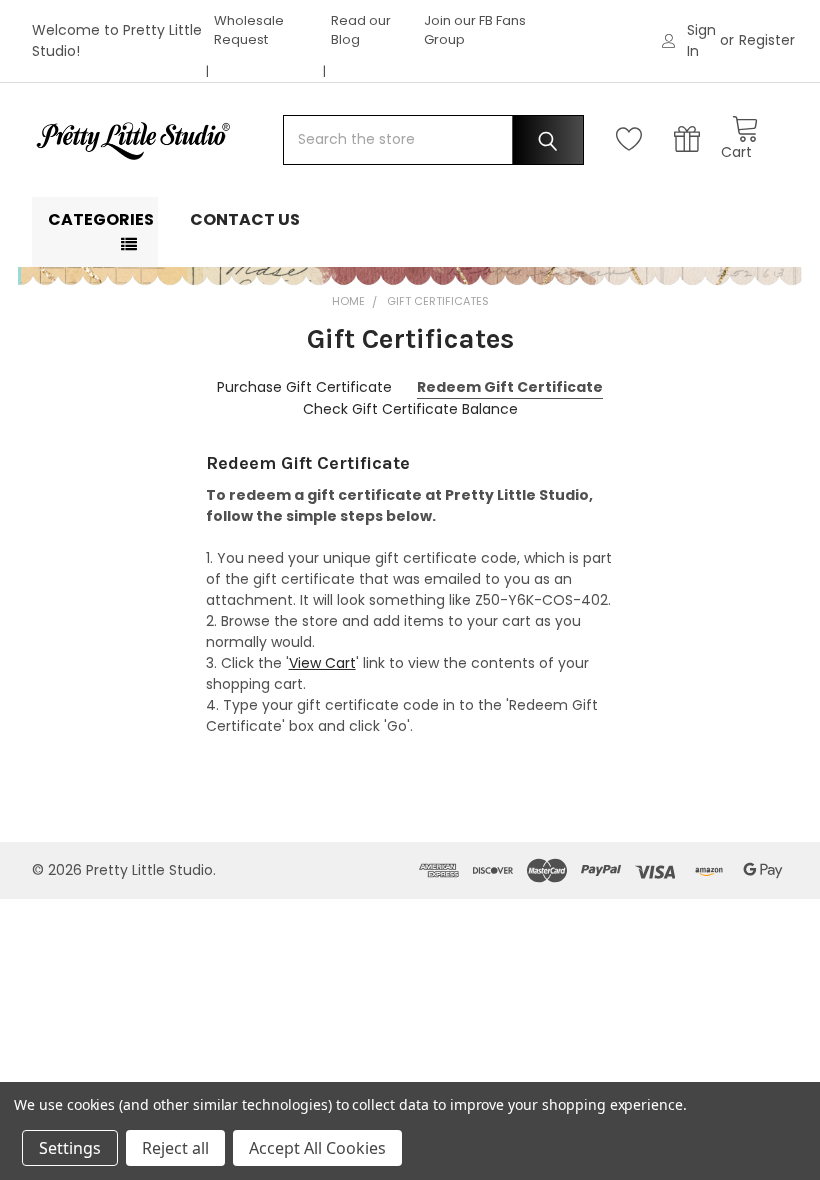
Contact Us (245, 219)
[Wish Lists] (634, 139)
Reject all (175, 1148)
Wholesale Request (249, 30)
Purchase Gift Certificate (304, 387)
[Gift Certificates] (692, 139)
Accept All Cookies (317, 1148)
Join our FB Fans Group (475, 30)
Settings (70, 1148)
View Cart (322, 663)
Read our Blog (361, 30)
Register (767, 40)
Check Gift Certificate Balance (410, 409)
